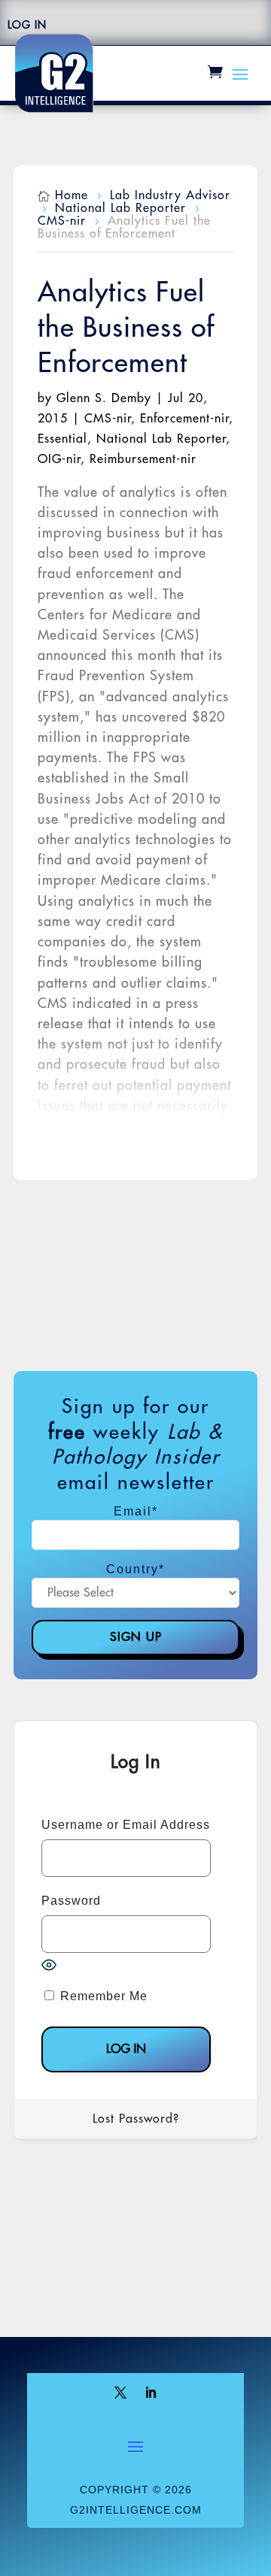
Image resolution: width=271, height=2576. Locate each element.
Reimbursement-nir (143, 459)
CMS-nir (108, 419)
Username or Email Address (126, 1825)
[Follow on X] (120, 2393)
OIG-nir (59, 459)
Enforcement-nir (184, 419)
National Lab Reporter (161, 439)
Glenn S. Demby (104, 398)
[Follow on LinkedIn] (151, 2393)
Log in (27, 25)
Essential (62, 439)
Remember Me (102, 1996)
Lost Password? (136, 2119)
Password (71, 1901)
